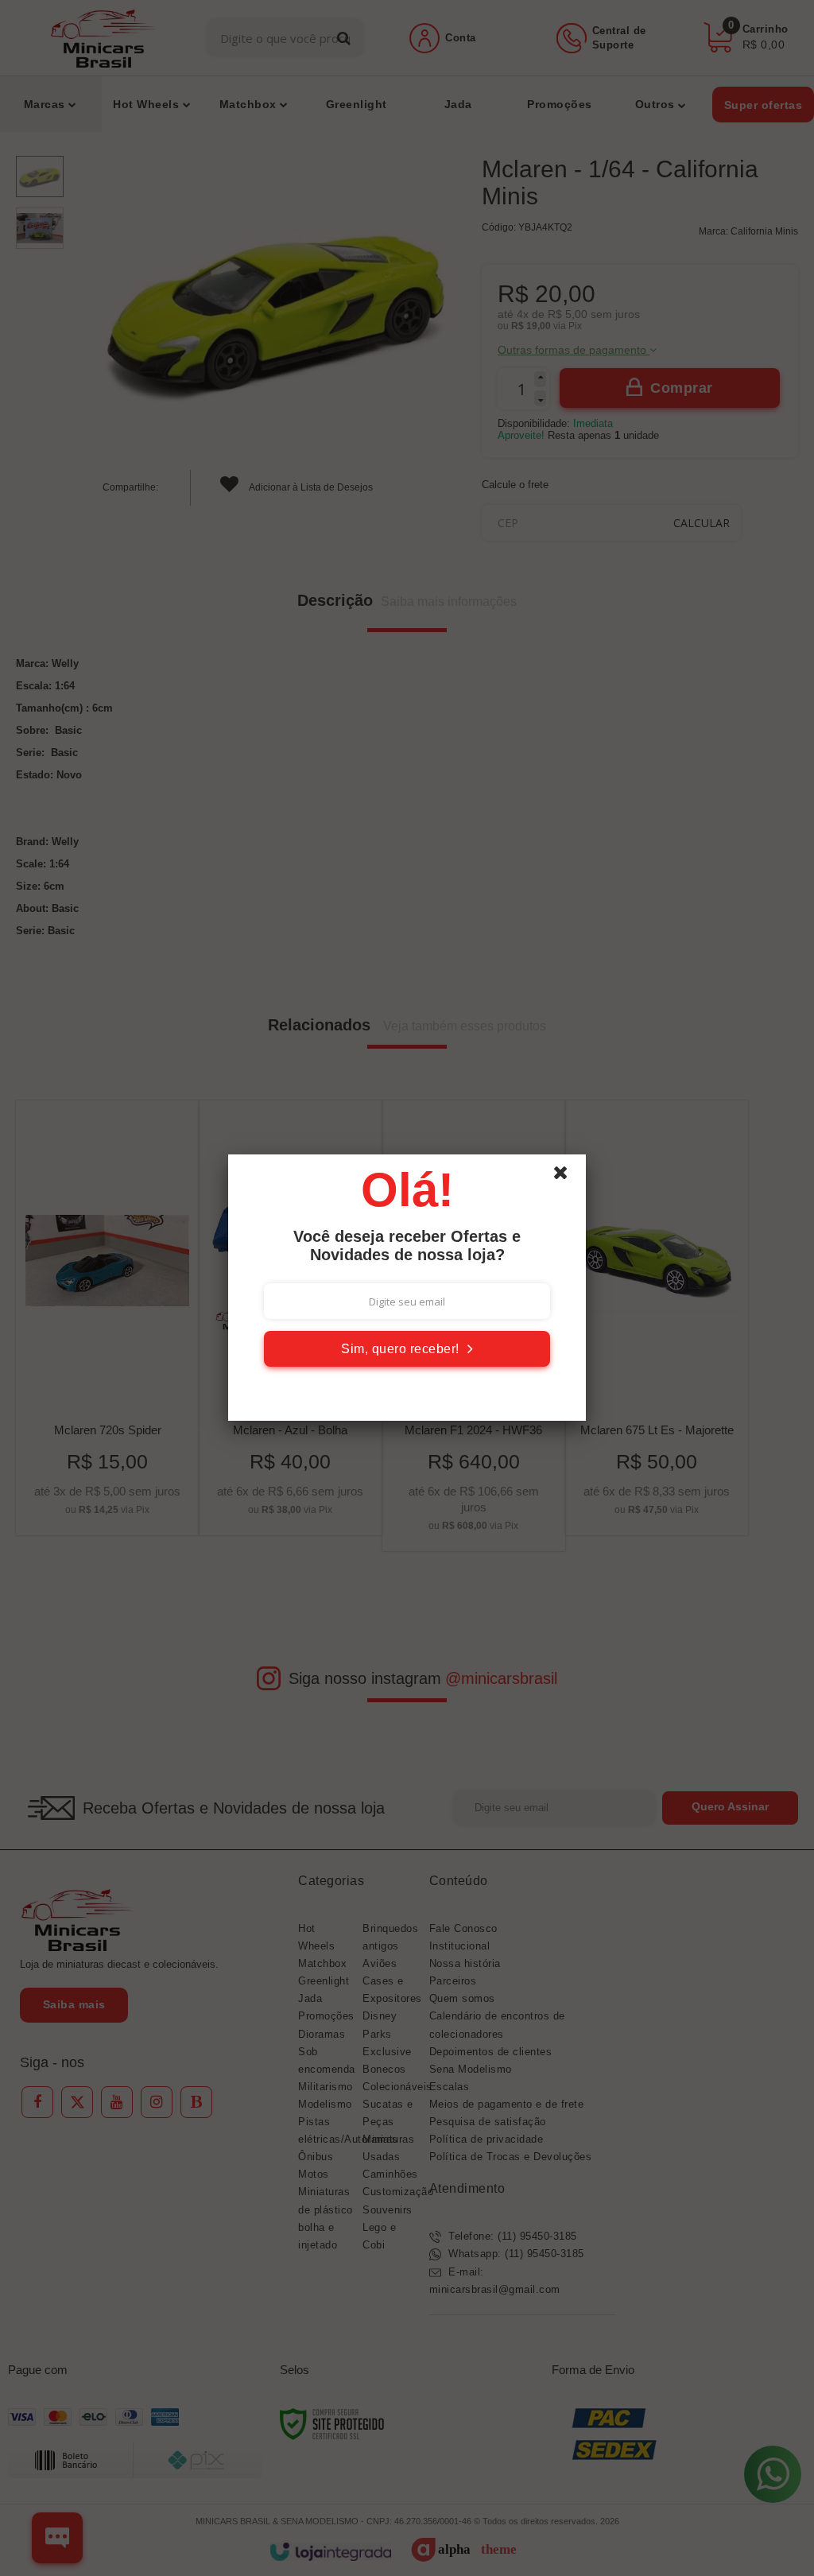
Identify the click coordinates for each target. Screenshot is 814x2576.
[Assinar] (407, 1349)
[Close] (568, 1177)
